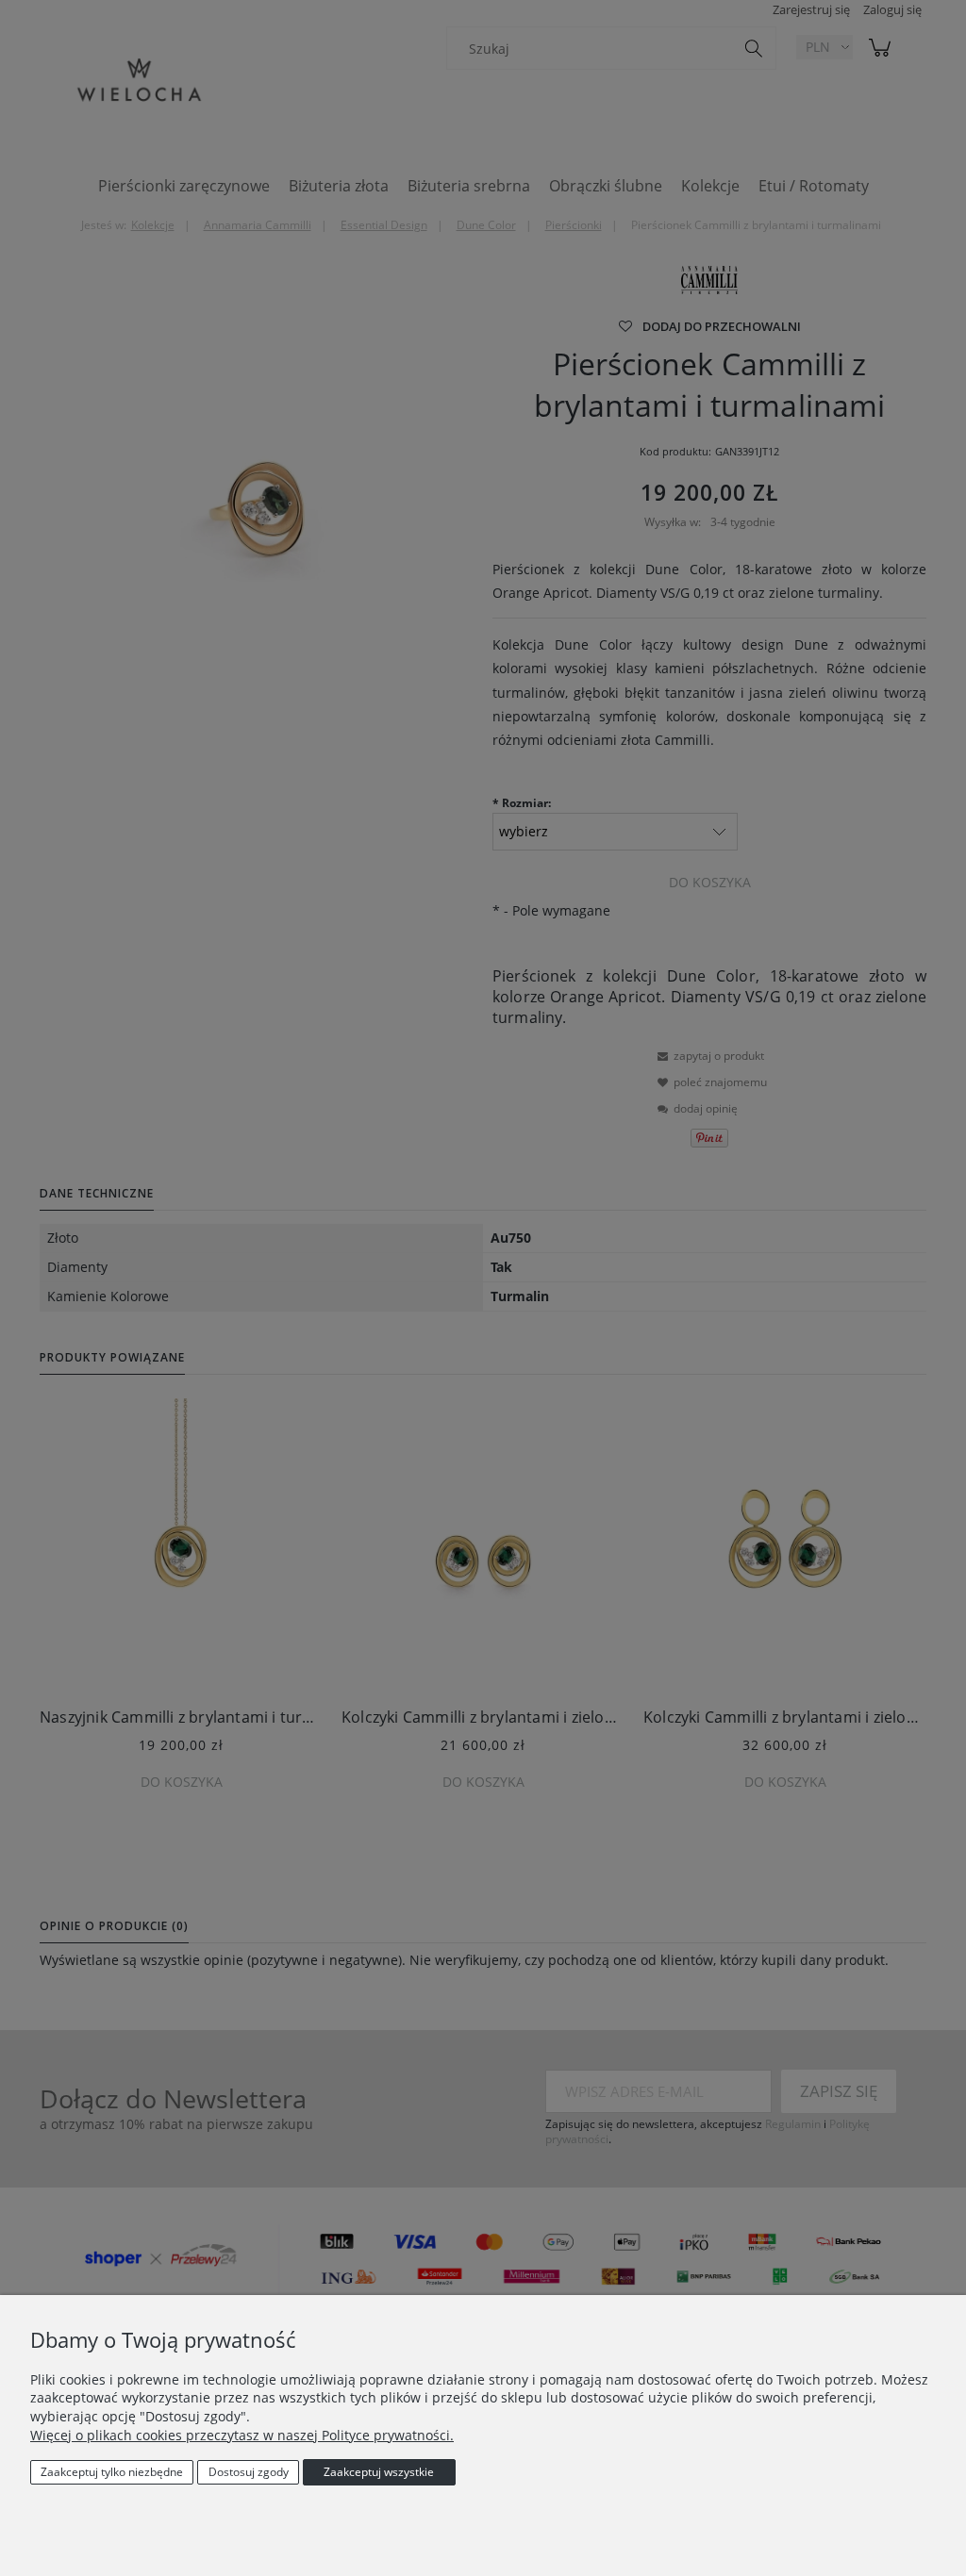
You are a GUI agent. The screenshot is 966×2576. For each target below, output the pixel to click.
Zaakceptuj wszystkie (379, 2472)
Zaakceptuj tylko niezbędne (112, 2472)
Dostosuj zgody (249, 2472)
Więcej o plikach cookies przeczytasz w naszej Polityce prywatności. (242, 2435)
